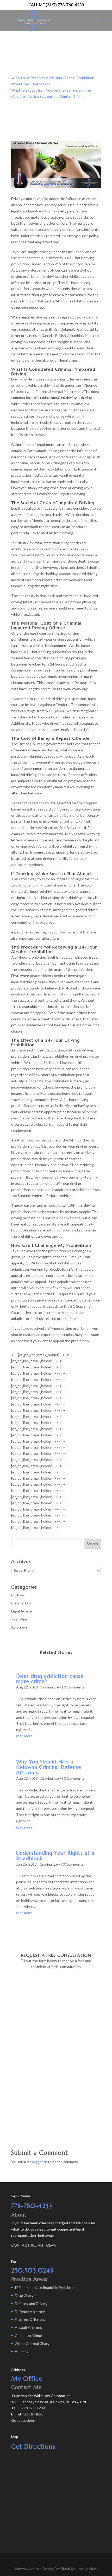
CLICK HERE (33, 2414)
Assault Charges (28, 2327)
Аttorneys (20, 1627)
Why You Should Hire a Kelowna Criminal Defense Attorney (49, 1767)
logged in (40, 2162)
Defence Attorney (30, 2312)
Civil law (18, 1595)
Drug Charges (26, 2295)
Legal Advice (21, 1611)
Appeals (21, 2352)
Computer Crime (28, 2335)
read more (24, 1736)
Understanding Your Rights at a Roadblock (55, 1856)
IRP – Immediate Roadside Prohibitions (47, 2287)
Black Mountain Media (80, 2569)
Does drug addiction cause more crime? (50, 1679)
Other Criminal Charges (34, 2343)
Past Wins (20, 1619)
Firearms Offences (30, 2319)
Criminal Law (21, 1603)
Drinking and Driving (31, 2304)
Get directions (23, 2420)
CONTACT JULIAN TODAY (34, 2245)
